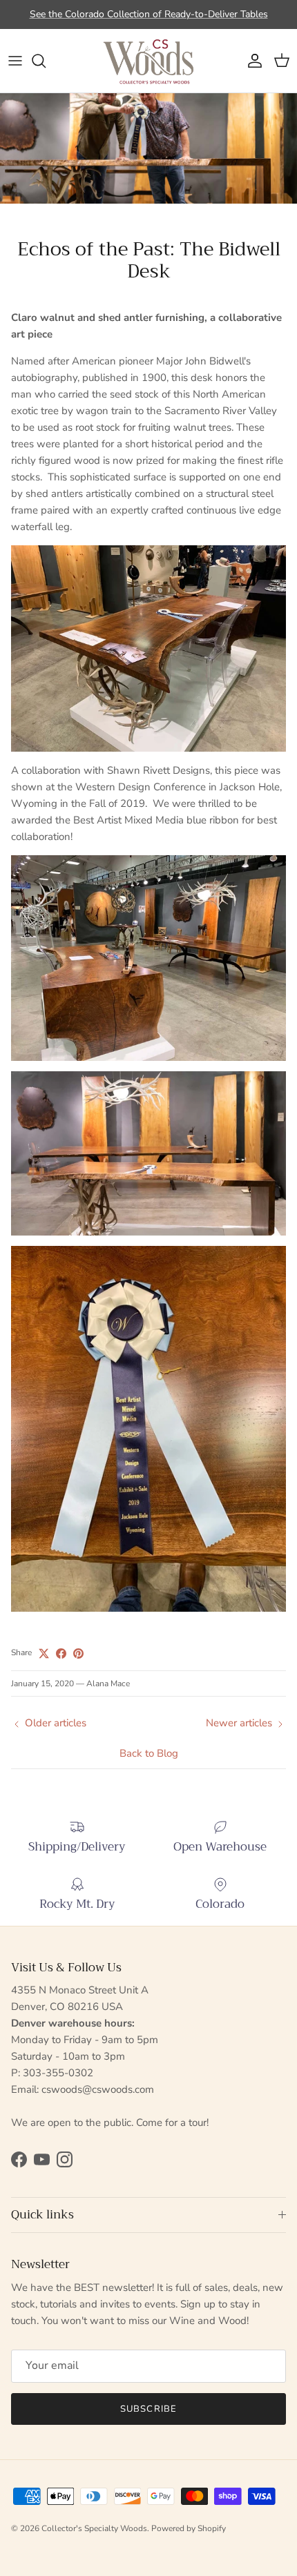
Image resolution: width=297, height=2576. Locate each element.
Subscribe (148, 2409)
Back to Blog (149, 1753)
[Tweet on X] (44, 1653)
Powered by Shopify (189, 2528)
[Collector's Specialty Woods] (148, 61)
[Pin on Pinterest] (78, 1653)
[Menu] (15, 61)
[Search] (46, 61)
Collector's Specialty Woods (94, 2528)
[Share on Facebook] (61, 1653)
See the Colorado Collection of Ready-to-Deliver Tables (149, 14)
